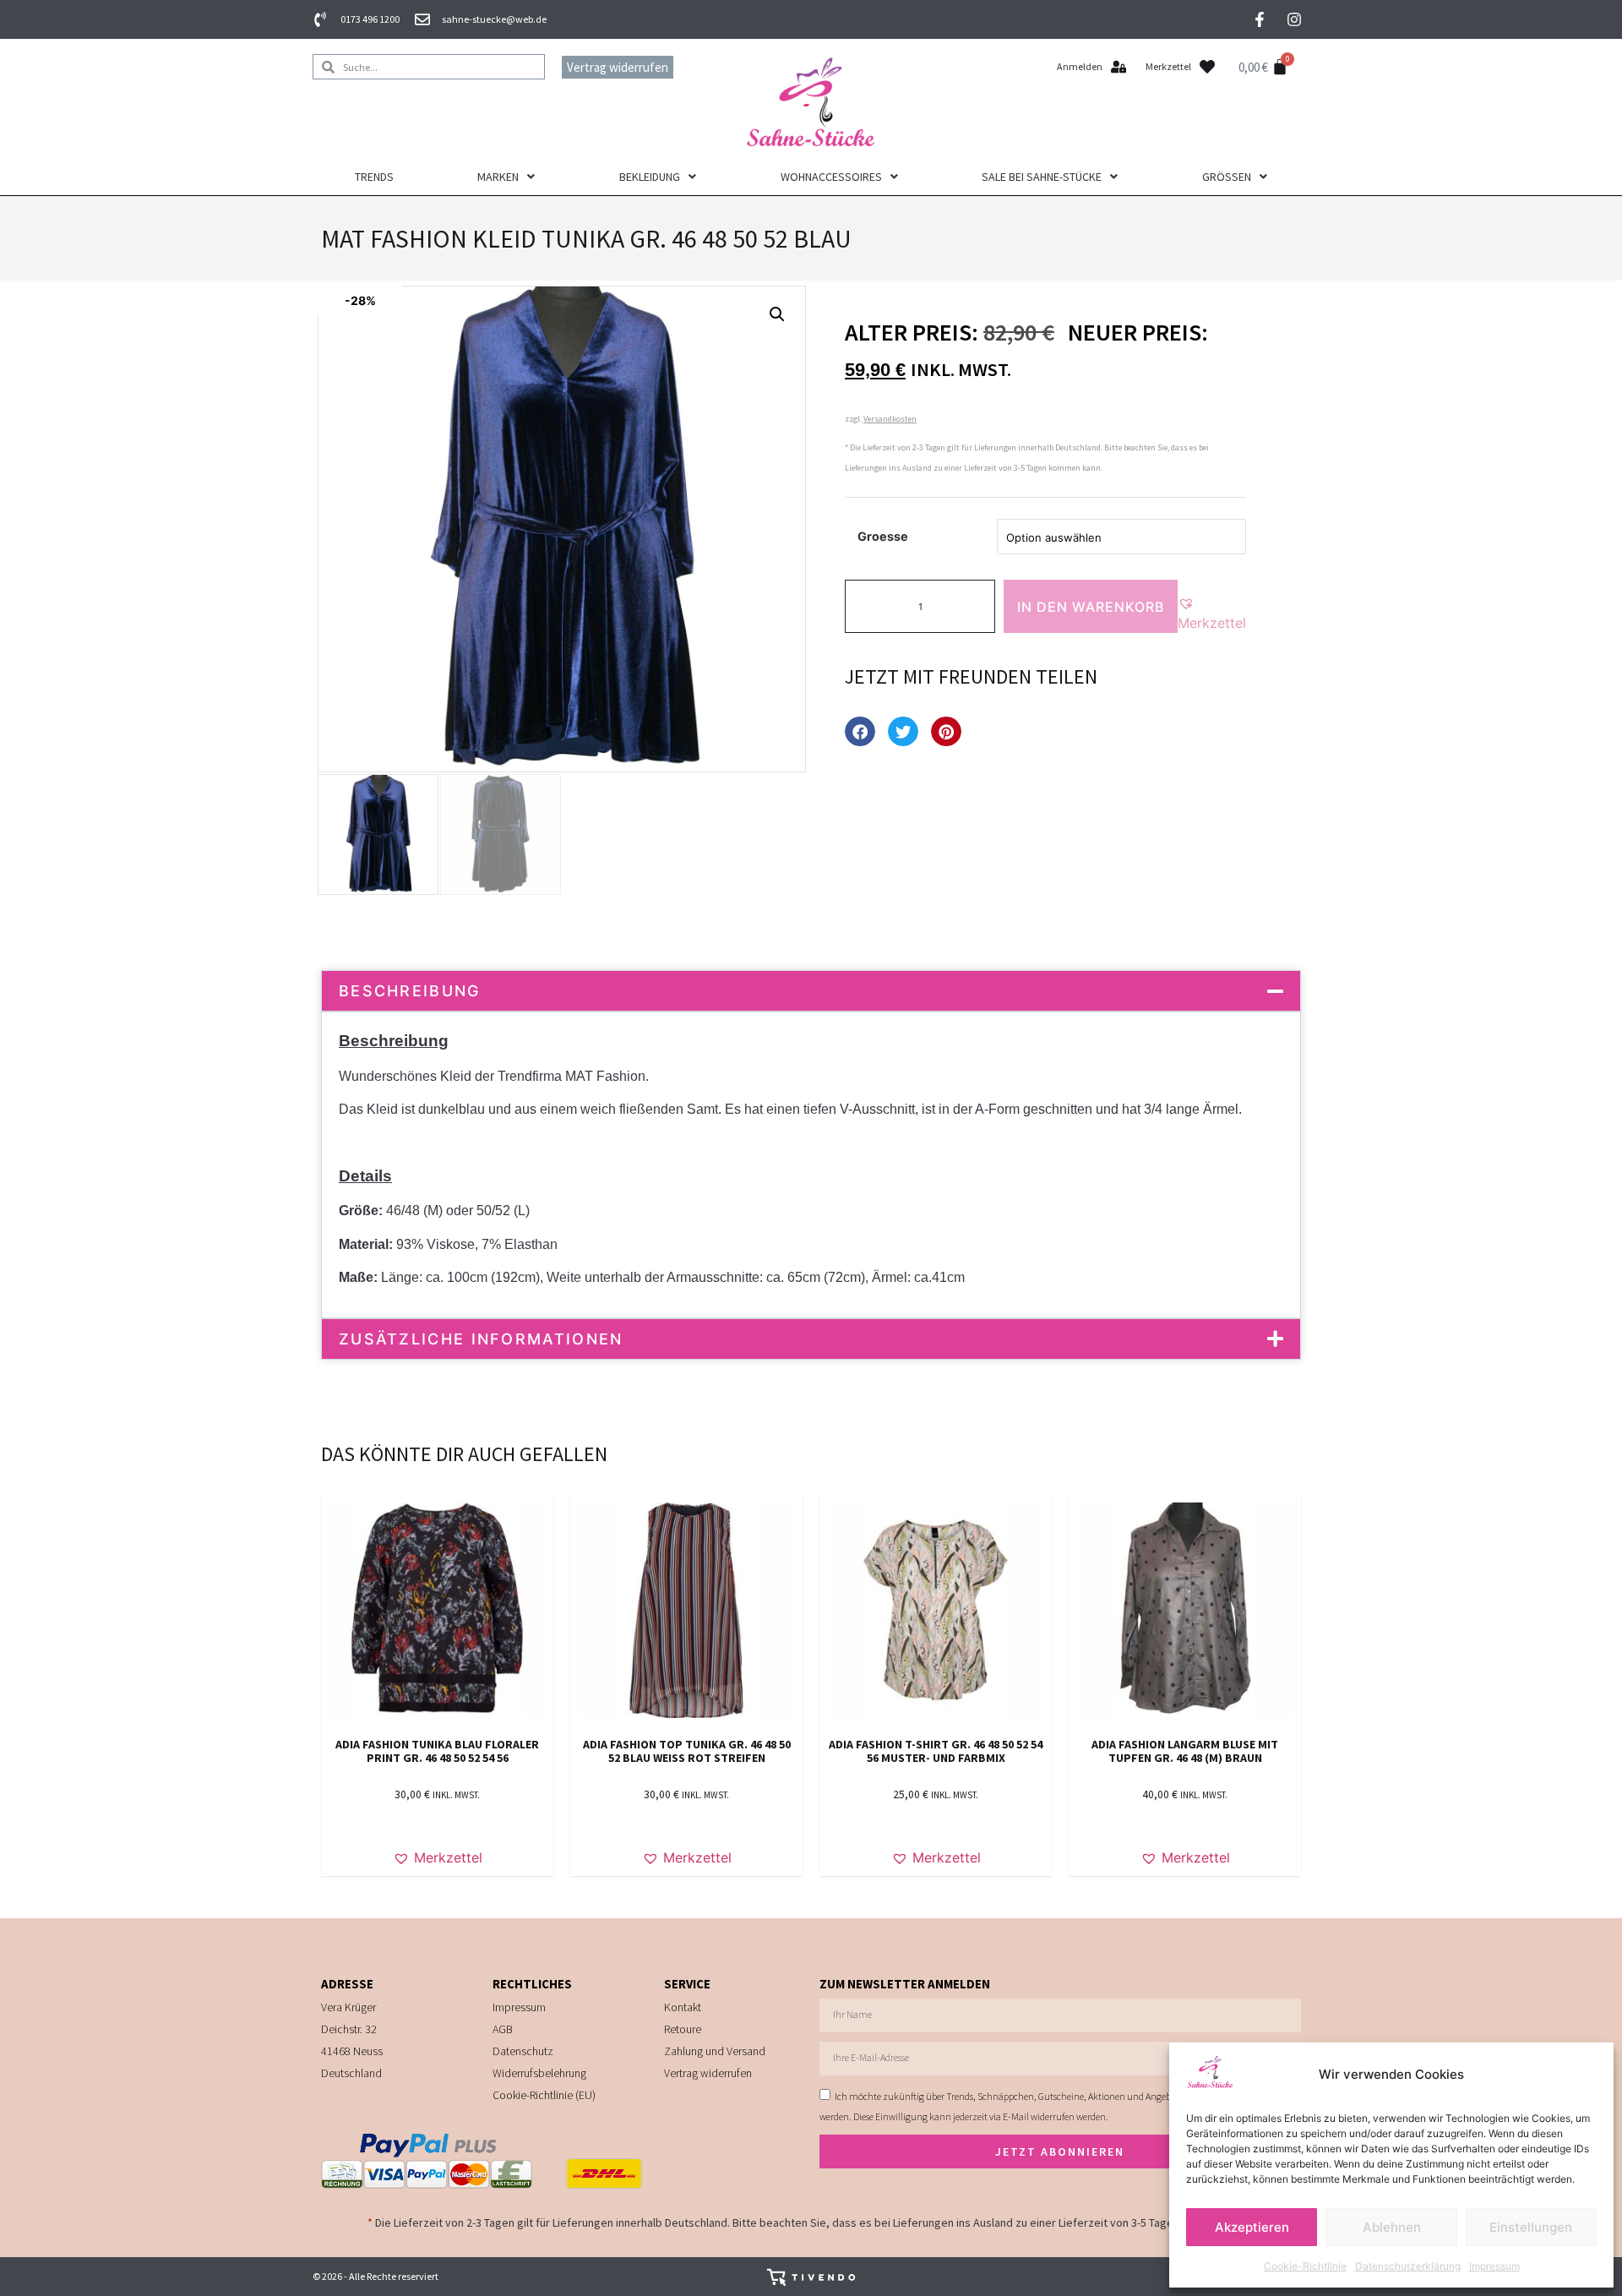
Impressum (1494, 2266)
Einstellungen (1531, 2227)
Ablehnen (1392, 2227)
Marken (498, 177)
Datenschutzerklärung (1408, 2266)
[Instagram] (1294, 19)
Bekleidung (650, 177)
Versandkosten (890, 419)
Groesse (883, 536)
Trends (374, 177)
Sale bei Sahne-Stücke (1042, 177)
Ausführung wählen (438, 1824)
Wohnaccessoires (831, 177)
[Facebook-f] (1260, 19)
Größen (1227, 177)
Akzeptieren (1252, 2227)
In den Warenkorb (1091, 607)
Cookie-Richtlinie (1305, 2266)
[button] (777, 314)
